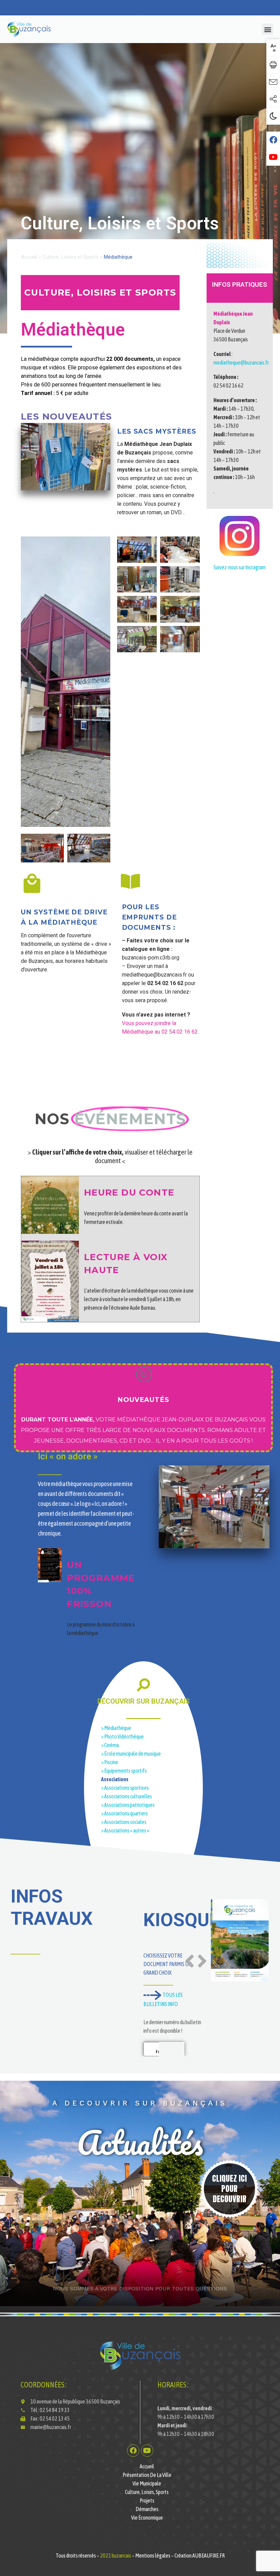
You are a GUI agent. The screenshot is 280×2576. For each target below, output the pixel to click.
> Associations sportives (125, 1788)
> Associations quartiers (124, 1813)
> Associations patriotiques (128, 1805)
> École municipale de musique (131, 1754)
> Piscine (110, 1762)
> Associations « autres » (125, 1830)
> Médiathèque (116, 1728)
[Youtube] (147, 2451)
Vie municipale (147, 2483)
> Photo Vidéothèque (122, 1736)
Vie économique (147, 2518)
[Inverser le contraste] (273, 116)
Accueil (29, 257)
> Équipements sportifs (124, 1771)
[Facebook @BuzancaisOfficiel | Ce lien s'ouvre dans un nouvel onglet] (273, 140)
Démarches (147, 2509)
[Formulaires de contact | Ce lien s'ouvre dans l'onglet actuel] (273, 82)
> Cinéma (110, 1745)
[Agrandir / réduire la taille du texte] (273, 48)
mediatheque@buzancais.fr (241, 363)
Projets (147, 2500)
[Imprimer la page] (273, 65)
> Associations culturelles (127, 1796)
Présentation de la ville (147, 2475)
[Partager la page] (273, 99)
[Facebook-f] (133, 2451)
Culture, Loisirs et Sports (71, 257)
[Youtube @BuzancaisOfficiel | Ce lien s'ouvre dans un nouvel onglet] (273, 157)
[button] (268, 29)
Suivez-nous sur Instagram (240, 567)
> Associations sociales (124, 1822)
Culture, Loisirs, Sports (147, 2492)
